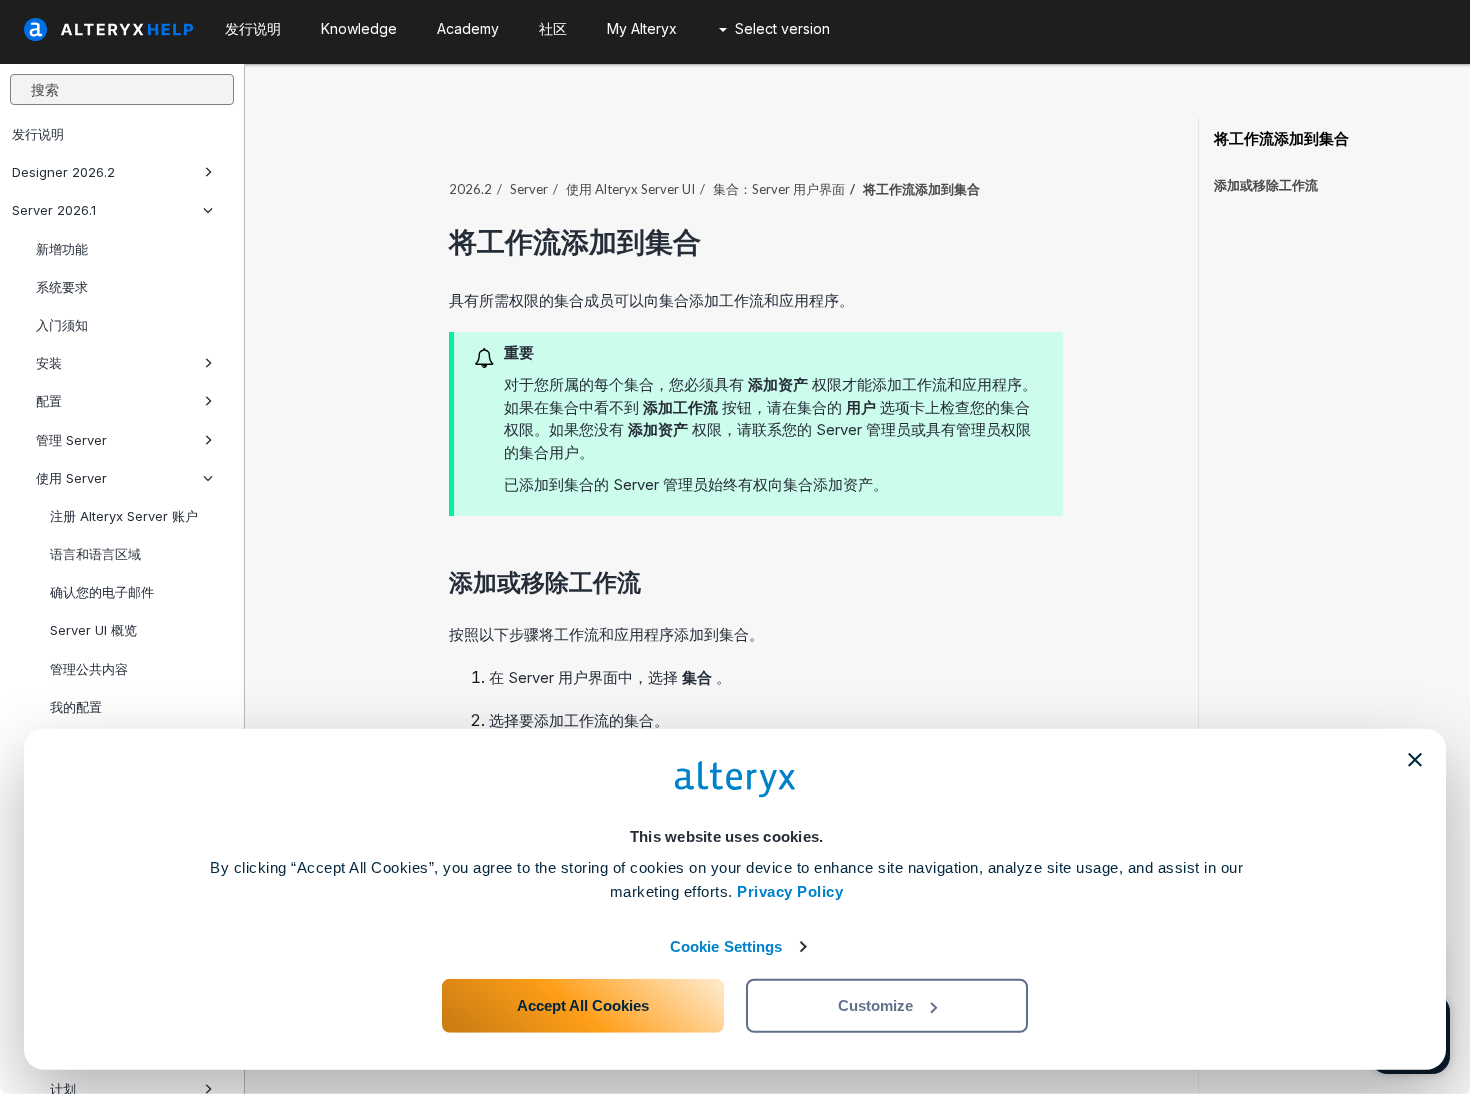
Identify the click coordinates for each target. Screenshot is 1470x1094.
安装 (49, 363)
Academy (468, 28)
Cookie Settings (726, 946)
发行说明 (38, 134)
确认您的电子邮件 (102, 592)
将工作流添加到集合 (1281, 139)
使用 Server (71, 478)
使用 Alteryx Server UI (630, 189)
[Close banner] (1415, 760)
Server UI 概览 (93, 630)
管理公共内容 (89, 669)
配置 (49, 401)
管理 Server (71, 440)
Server (529, 189)
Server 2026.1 (54, 210)
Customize (875, 1005)
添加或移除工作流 (1266, 185)
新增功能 (62, 249)
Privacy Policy (790, 891)
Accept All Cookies (583, 1005)
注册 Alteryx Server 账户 (124, 516)
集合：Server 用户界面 (779, 189)
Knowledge (359, 28)
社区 (553, 28)
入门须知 (62, 325)
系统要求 (62, 287)
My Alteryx (642, 28)
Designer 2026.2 (63, 172)
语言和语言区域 (95, 554)
